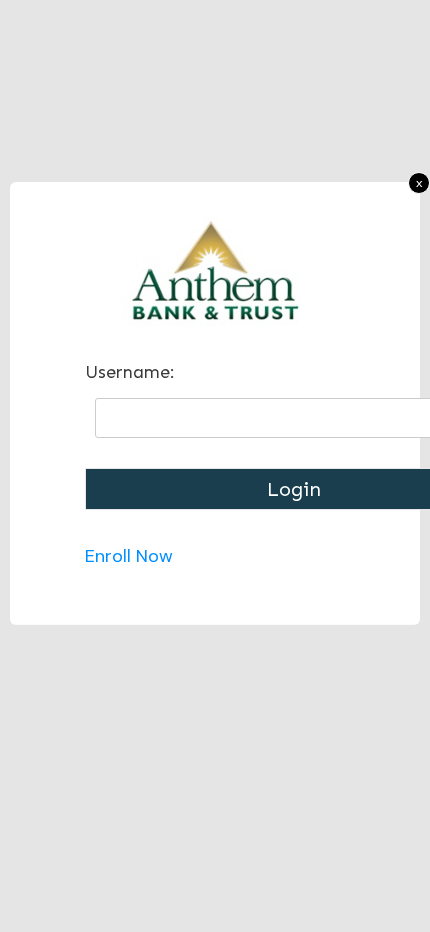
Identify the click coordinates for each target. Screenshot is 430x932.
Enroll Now (129, 556)
